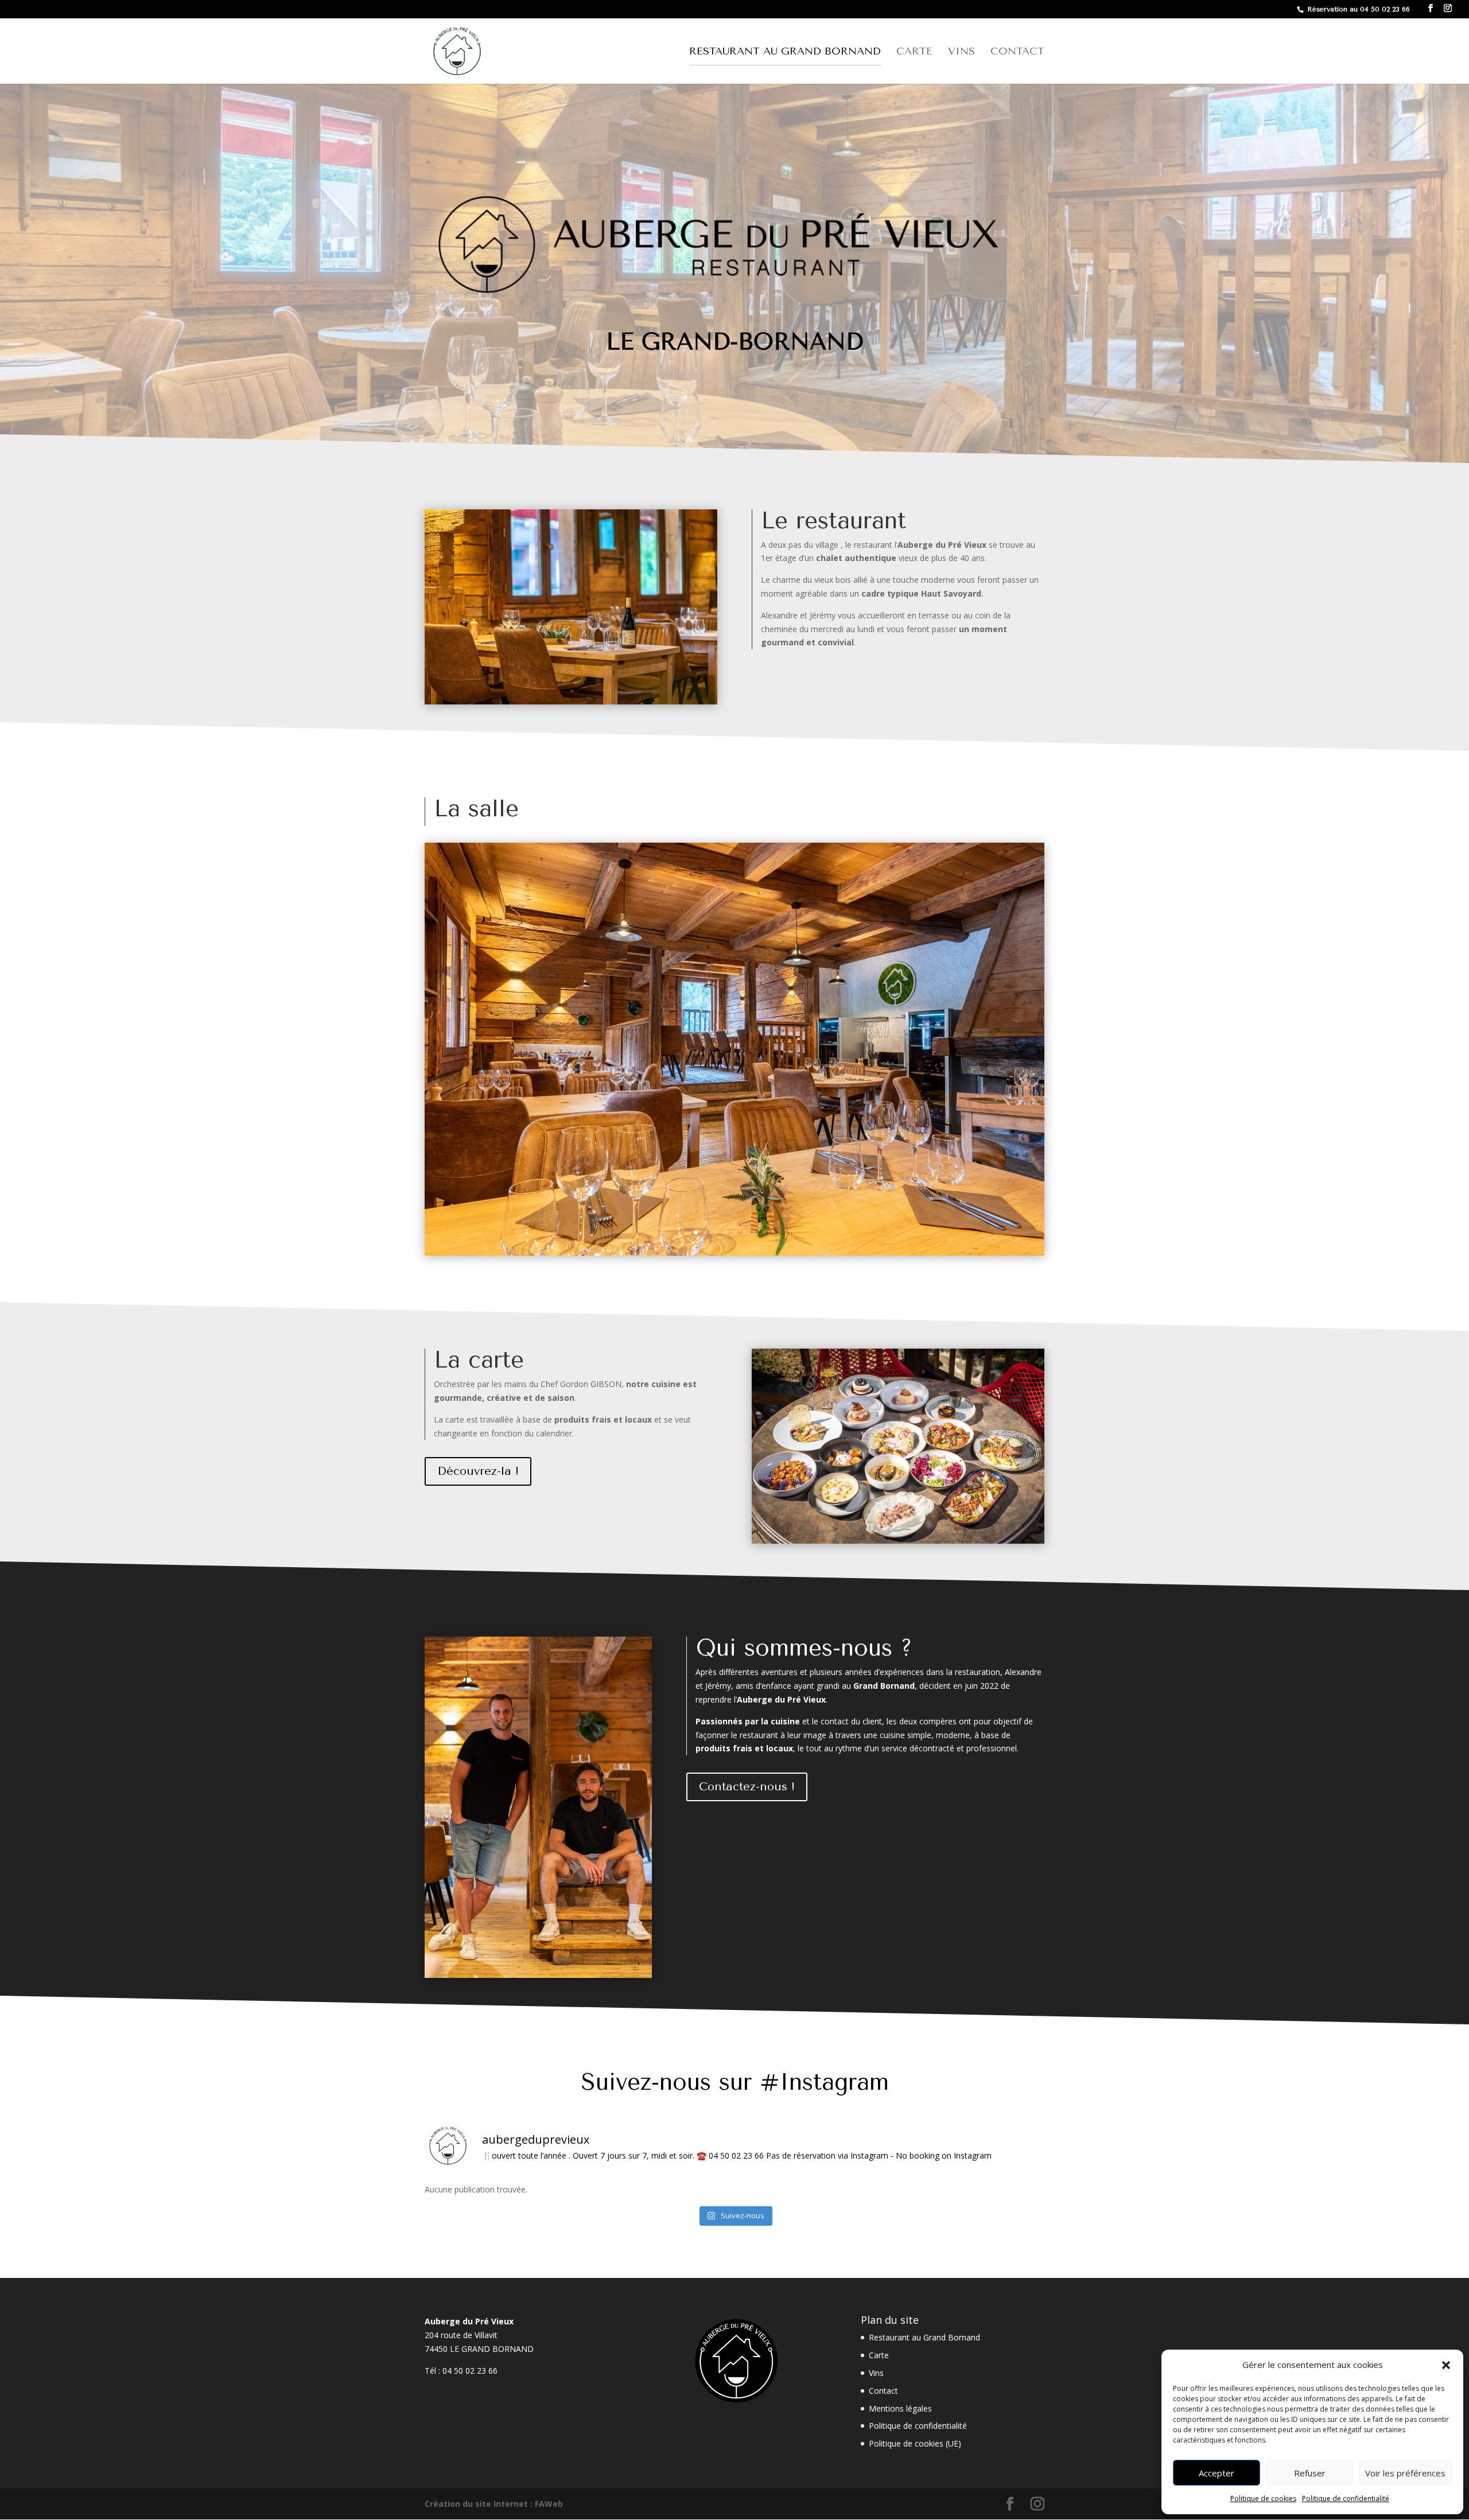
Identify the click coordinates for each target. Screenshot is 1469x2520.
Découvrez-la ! (478, 1471)
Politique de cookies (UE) (915, 2443)
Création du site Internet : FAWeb (494, 2504)
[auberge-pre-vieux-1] (734, 1253)
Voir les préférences (1405, 2473)
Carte (914, 52)
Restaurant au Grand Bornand (785, 52)
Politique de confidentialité (1346, 2498)
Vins (961, 52)
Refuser (1310, 2473)
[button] (1446, 2365)
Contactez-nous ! (747, 1787)
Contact (1017, 52)
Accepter (1217, 2473)
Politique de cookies (1263, 2498)
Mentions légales (900, 2408)
